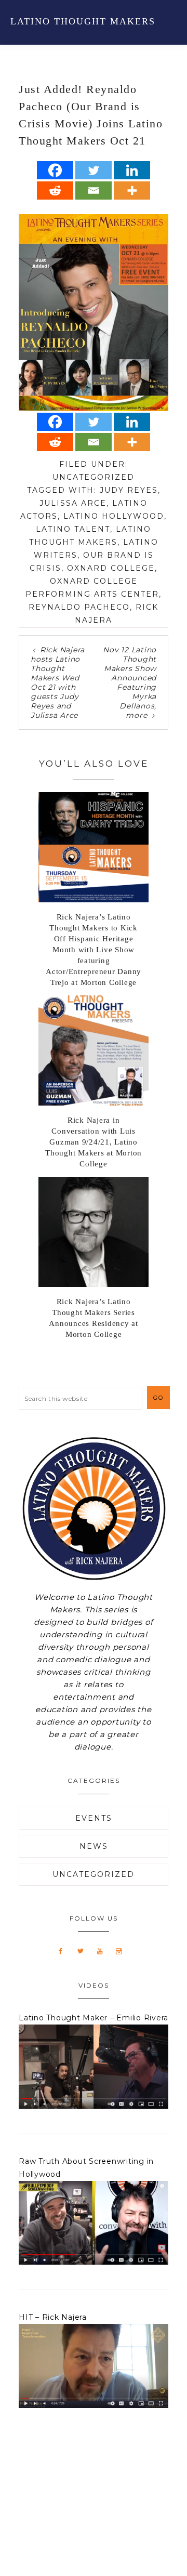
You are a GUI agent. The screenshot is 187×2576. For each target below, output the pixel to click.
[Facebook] (55, 170)
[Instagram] (123, 1951)
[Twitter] (94, 170)
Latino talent (73, 529)
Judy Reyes (129, 490)
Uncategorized (94, 477)
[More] (132, 190)
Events (94, 1818)
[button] (167, 21)
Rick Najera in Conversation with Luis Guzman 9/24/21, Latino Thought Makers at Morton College (94, 1142)
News (94, 1846)
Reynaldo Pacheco (79, 607)
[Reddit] (55, 190)
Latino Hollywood (114, 516)
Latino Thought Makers (83, 21)
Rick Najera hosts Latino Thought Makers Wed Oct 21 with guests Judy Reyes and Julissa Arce (58, 682)
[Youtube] (104, 1951)
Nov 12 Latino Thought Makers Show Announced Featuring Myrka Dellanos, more (130, 682)
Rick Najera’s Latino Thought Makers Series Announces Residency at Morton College (94, 1318)
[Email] (94, 190)
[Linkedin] (132, 170)
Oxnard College (111, 568)
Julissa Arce (73, 503)
